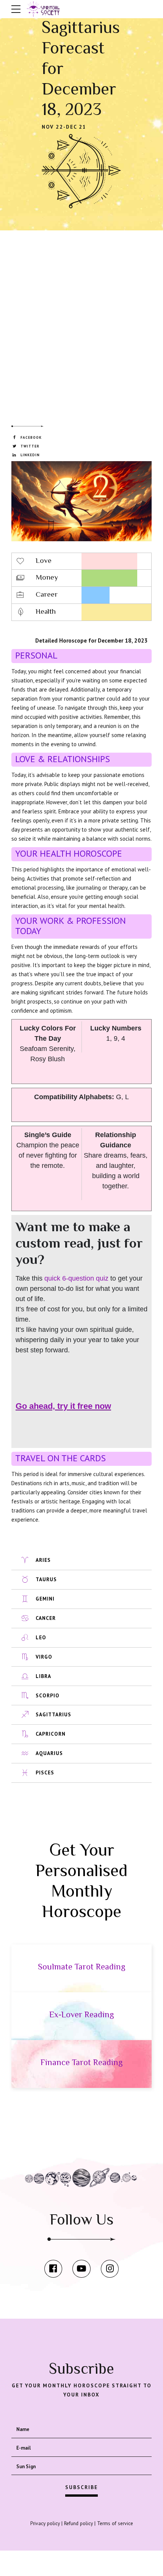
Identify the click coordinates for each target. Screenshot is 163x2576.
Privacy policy (45, 2523)
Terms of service (115, 2523)
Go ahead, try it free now (63, 1406)
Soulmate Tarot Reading (82, 1967)
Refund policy (78, 2523)
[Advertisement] (81, 318)
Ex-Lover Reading (82, 2014)
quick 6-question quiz (76, 1278)
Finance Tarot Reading (82, 2062)
